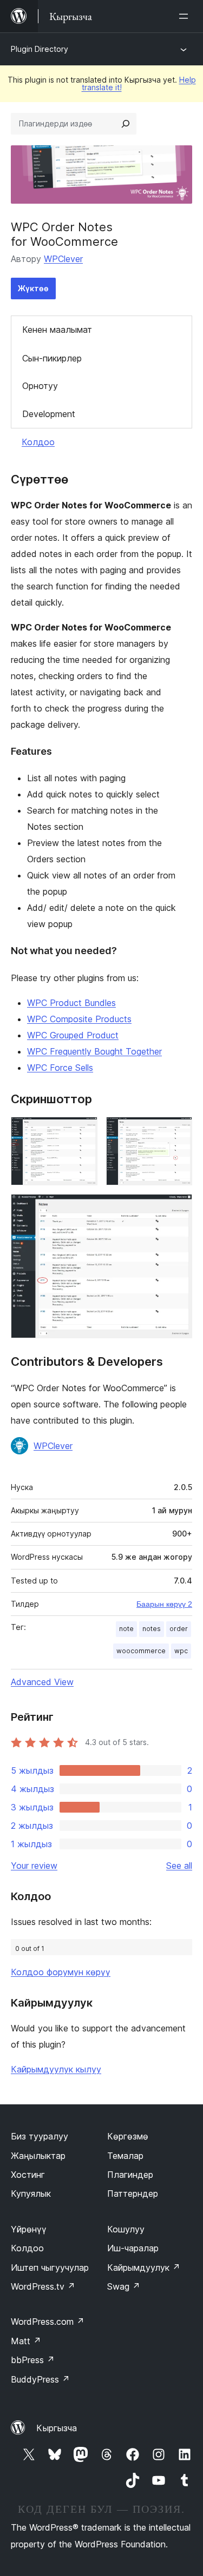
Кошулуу (126, 2229)
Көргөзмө (128, 2136)
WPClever (63, 259)
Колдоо (38, 442)
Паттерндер (133, 2193)
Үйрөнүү (29, 2229)
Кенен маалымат (57, 330)
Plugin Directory (40, 49)
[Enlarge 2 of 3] (178, 1131)
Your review (34, 1866)
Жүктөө (33, 288)
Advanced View (42, 1682)
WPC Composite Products (79, 1019)
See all (179, 1866)
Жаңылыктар (38, 2156)
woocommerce (141, 1651)
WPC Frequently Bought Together (94, 1051)
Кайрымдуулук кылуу (56, 2069)
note (126, 1629)
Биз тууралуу (40, 2136)
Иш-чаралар (133, 2248)
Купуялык (31, 2193)
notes (152, 1629)
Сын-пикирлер (52, 358)
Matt (26, 2341)
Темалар (125, 2156)
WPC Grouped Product (73, 1035)
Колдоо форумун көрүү (61, 1972)
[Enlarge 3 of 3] (178, 1209)
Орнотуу (40, 386)
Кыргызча (57, 2428)
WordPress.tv (43, 2286)
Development (49, 414)
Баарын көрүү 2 (164, 1604)
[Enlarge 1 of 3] (83, 1131)
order (179, 1629)
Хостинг (28, 2175)
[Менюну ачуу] (186, 16)
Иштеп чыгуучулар (50, 2268)
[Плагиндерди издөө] (126, 124)
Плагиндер (130, 2175)
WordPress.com (48, 2322)
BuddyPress (40, 2379)
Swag (124, 2286)
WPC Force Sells (60, 1068)
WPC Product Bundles (71, 1003)
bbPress (33, 2360)
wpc (181, 1651)
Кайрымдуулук (144, 2268)
